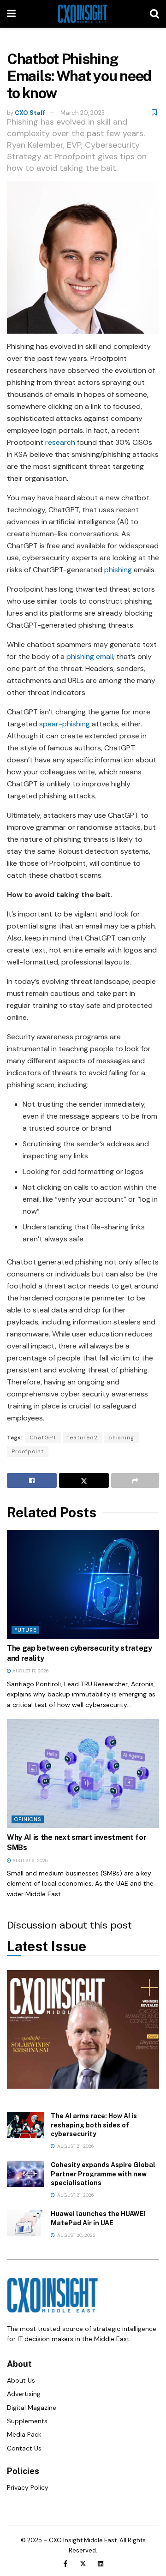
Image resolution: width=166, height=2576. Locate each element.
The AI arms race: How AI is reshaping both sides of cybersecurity (94, 2125)
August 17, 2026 (30, 1671)
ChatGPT (43, 1438)
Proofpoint (28, 1451)
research (60, 442)
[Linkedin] (101, 2564)
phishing (118, 570)
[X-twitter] (83, 2564)
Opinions (28, 1819)
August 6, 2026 (30, 1860)
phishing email (90, 656)
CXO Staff (30, 113)
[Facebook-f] (65, 2564)
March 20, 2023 (83, 113)
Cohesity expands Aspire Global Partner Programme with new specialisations (103, 2174)
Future (25, 1630)
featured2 (83, 1438)
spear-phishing (65, 724)
